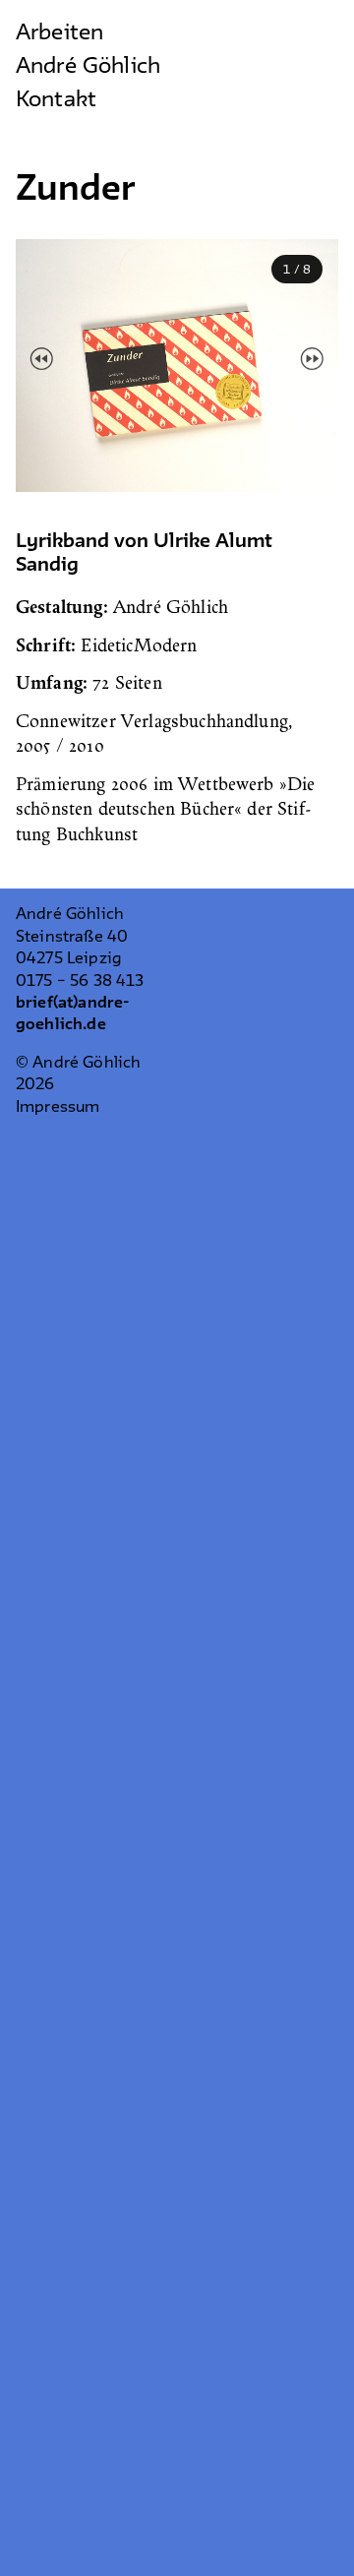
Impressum (58, 1107)
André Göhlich (88, 67)
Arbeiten (59, 33)
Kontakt (56, 100)
